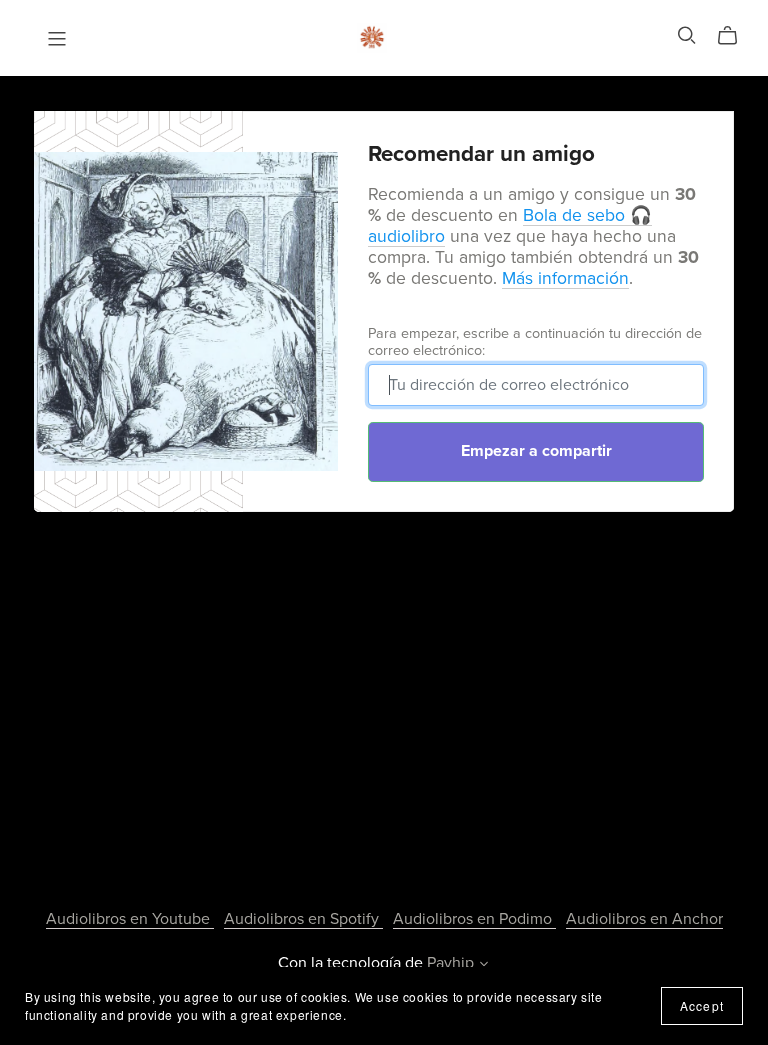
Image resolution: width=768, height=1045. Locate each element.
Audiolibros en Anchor (644, 919)
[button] (484, 966)
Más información (565, 278)
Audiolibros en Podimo (474, 919)
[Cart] (735, 36)
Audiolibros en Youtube (130, 919)
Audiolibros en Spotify (303, 919)
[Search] (687, 35)
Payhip (450, 963)
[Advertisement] (384, 687)
